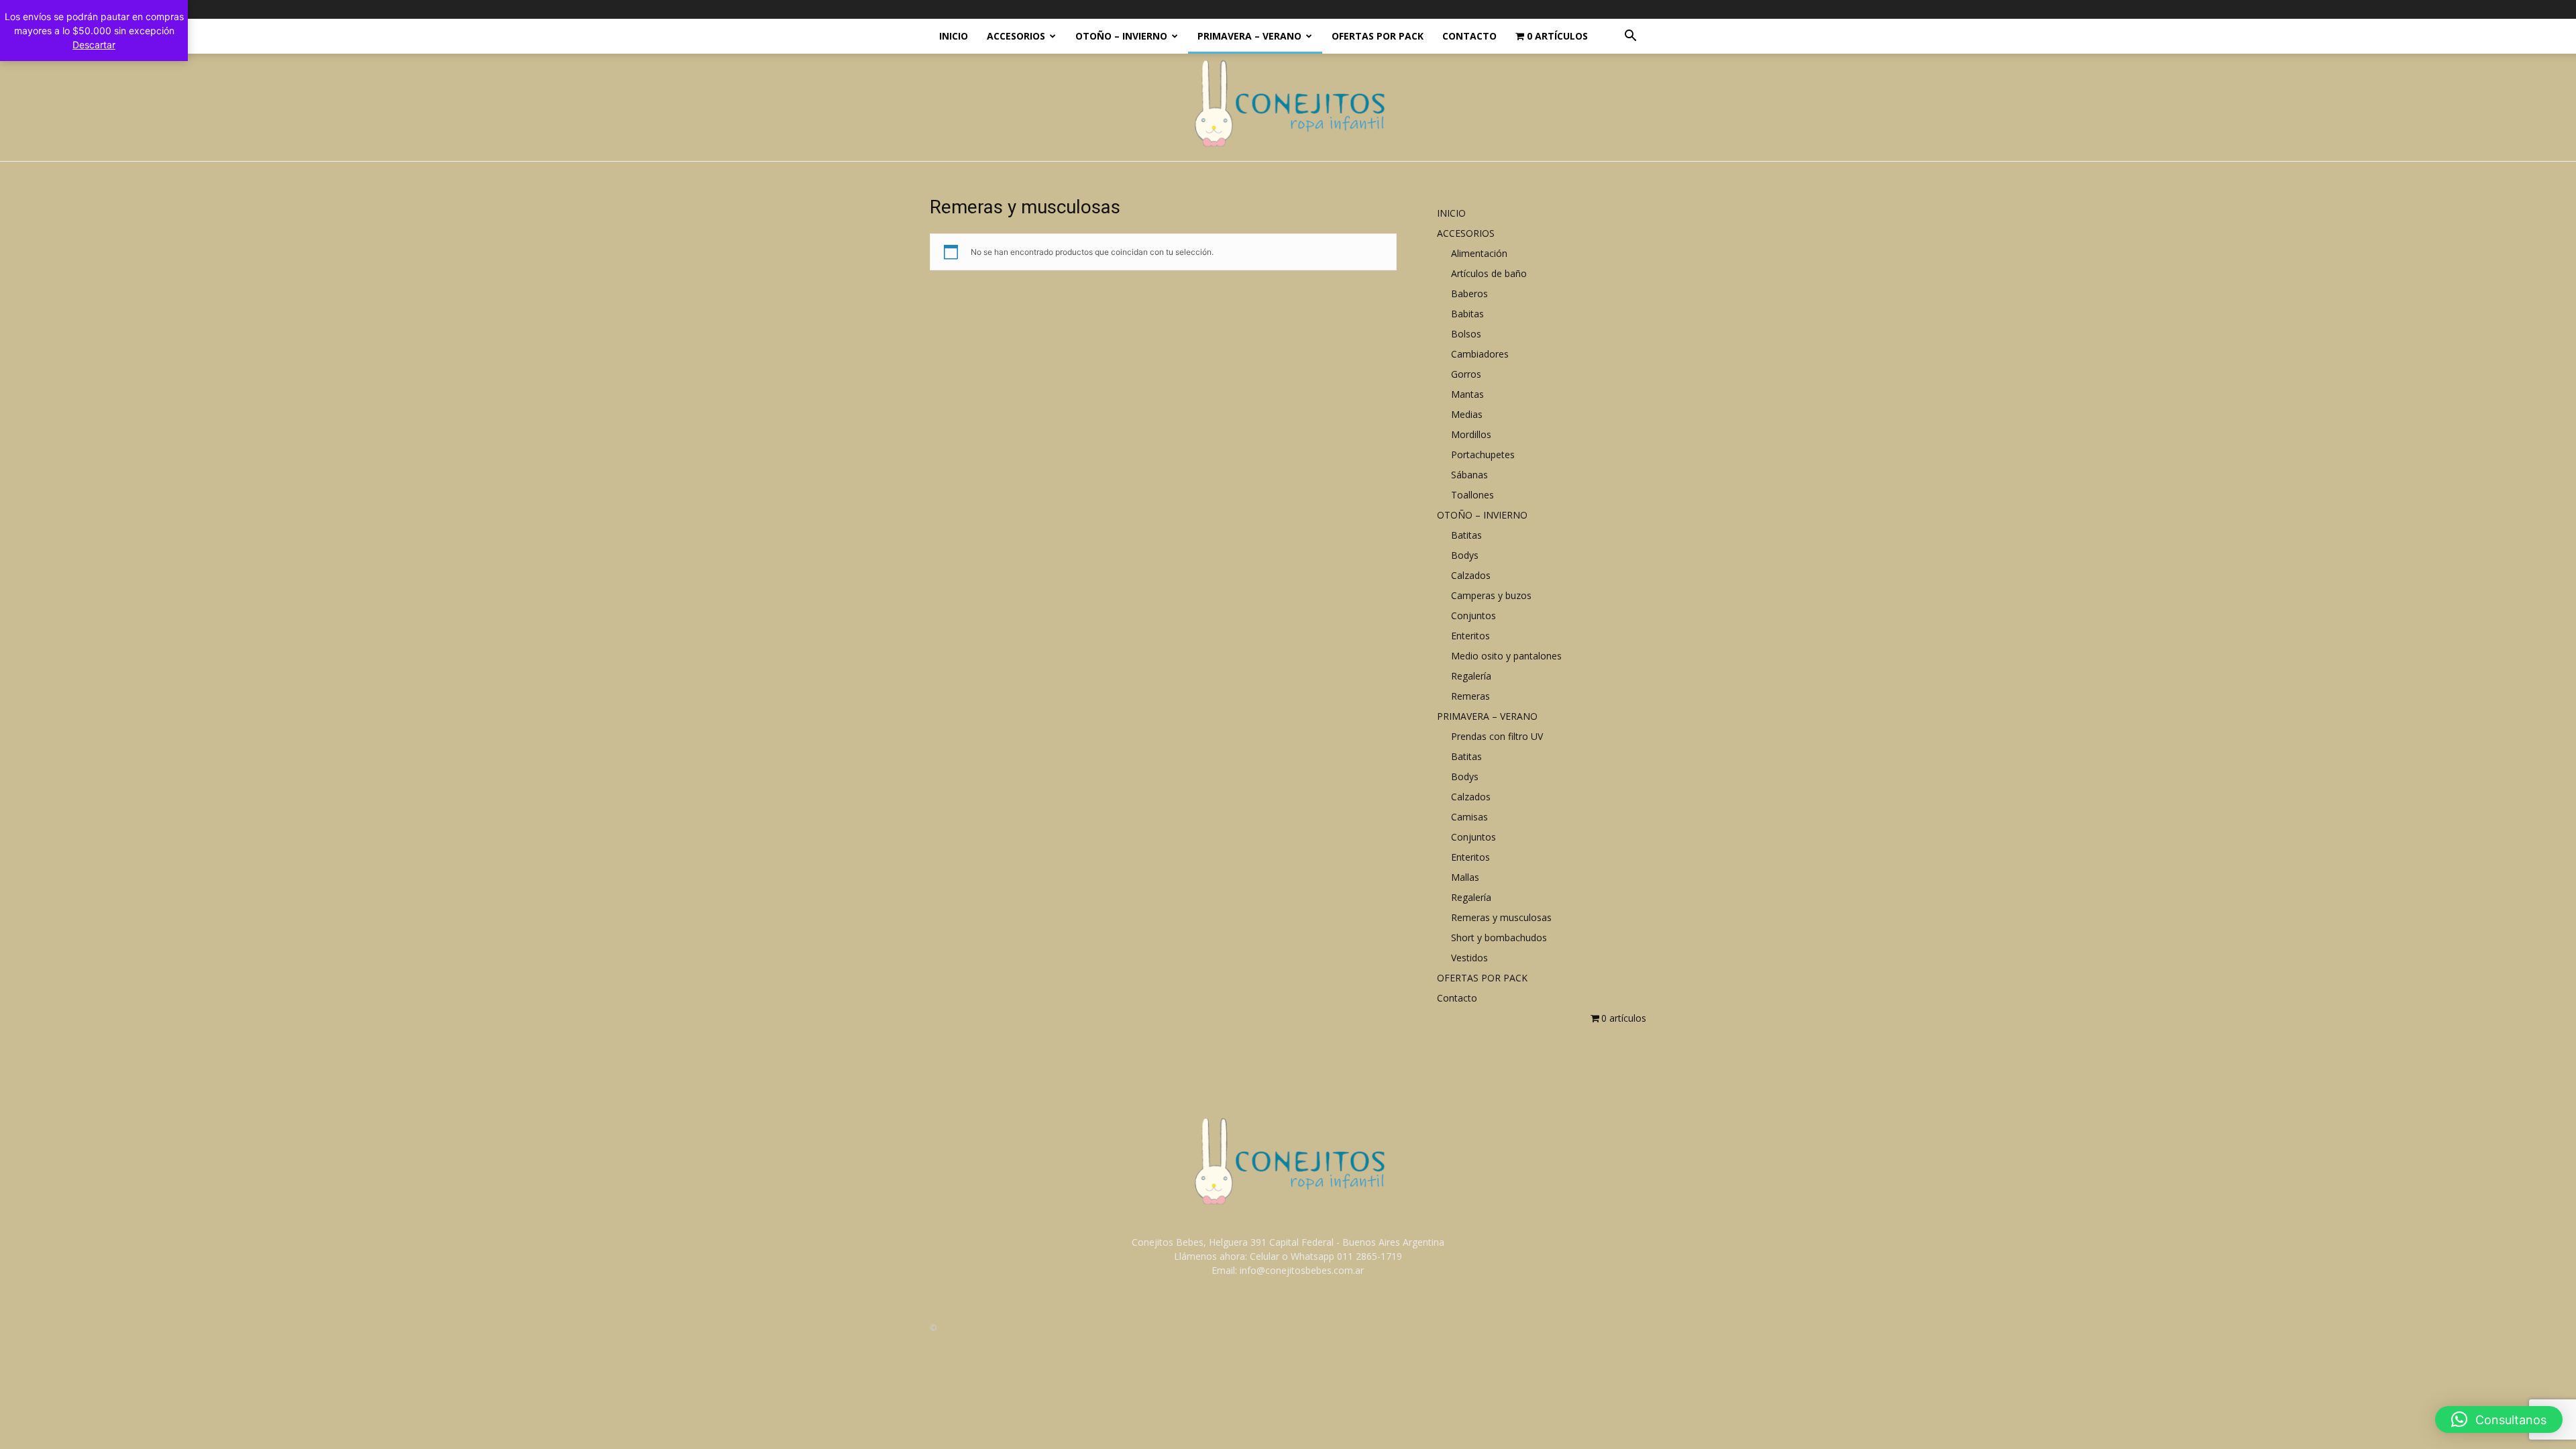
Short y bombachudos (1499, 937)
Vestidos (1469, 958)
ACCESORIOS (1016, 36)
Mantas (1467, 394)
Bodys (1465, 555)
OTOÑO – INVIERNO (1121, 36)
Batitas (1466, 535)
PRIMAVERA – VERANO (1249, 36)
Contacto (1469, 36)
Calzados (1471, 575)
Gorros (1466, 374)
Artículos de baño (1489, 273)
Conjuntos (1473, 615)
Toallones (1472, 495)
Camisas (1469, 817)
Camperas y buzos (1491, 595)
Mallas (1465, 877)
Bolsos (1466, 334)
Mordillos (1471, 434)
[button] (1630, 37)
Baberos (1469, 293)
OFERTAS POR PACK (1378, 36)
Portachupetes (1483, 454)
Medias (1467, 414)
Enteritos (1470, 636)
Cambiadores (1480, 354)
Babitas (1467, 314)
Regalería (1471, 676)
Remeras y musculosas (1501, 917)
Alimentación (1479, 253)
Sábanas (1469, 475)
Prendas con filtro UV (1497, 736)
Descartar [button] (94, 45)
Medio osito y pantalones (1506, 656)
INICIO (954, 36)
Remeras (1470, 696)
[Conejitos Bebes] (1288, 108)
